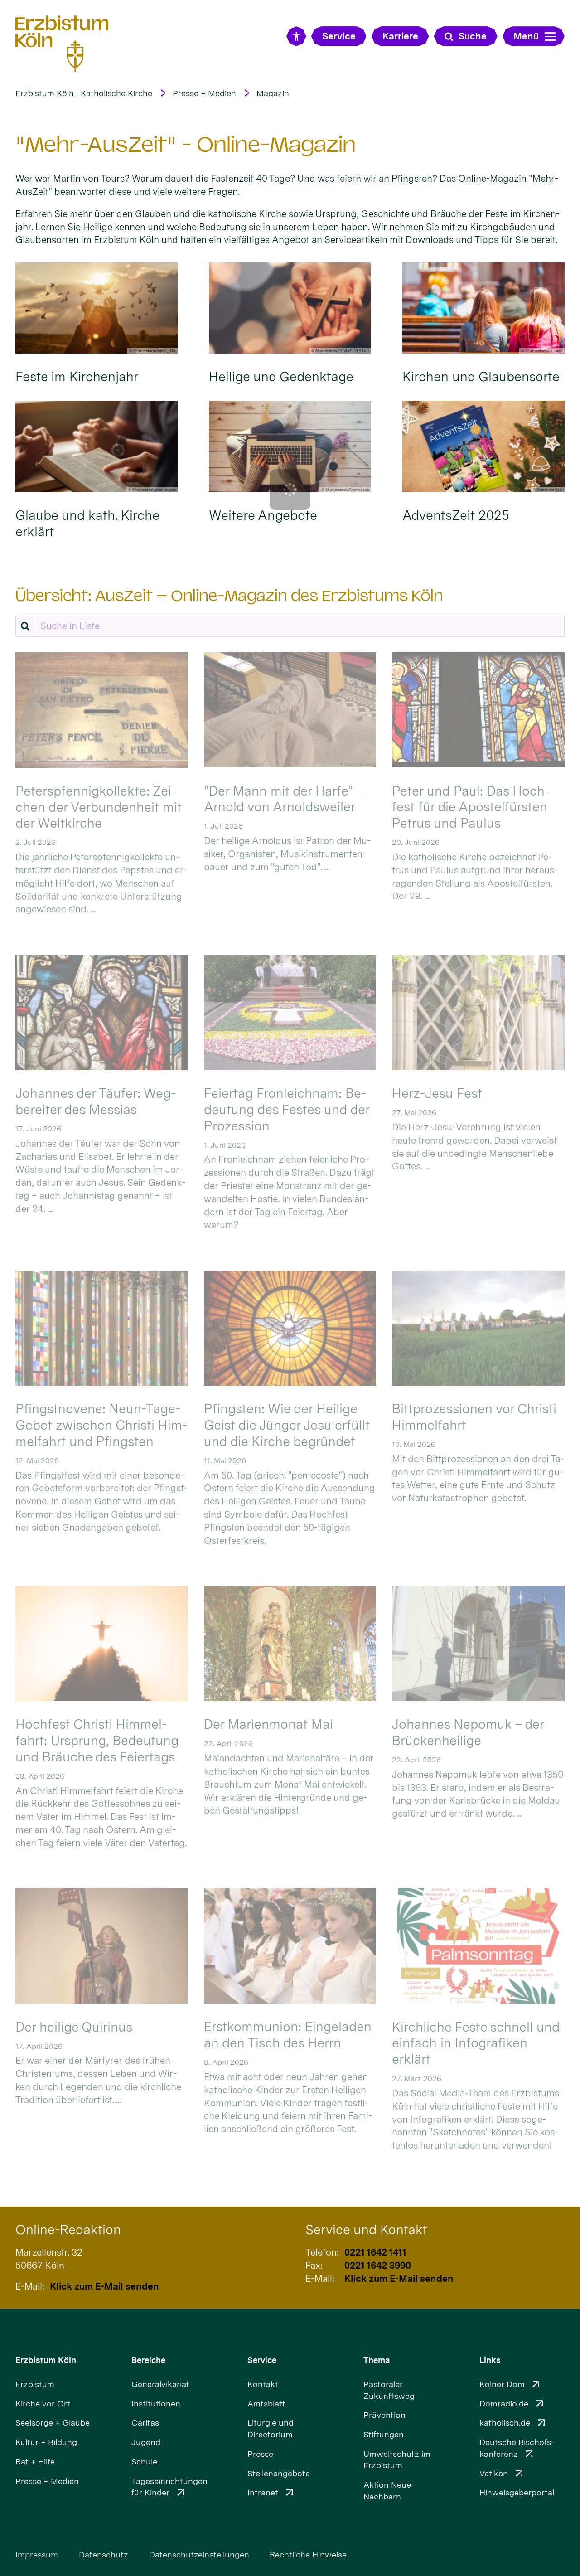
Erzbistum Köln (46, 2360)
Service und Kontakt (366, 2230)
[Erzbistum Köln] (62, 44)
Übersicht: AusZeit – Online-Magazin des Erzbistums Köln (229, 596)
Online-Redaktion (68, 2230)
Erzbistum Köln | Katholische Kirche (84, 93)
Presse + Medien (204, 93)
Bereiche (148, 2360)
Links (490, 2360)
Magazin (273, 93)
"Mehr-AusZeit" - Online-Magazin (186, 144)
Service (262, 2360)
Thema (377, 2360)
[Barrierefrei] (296, 36)
